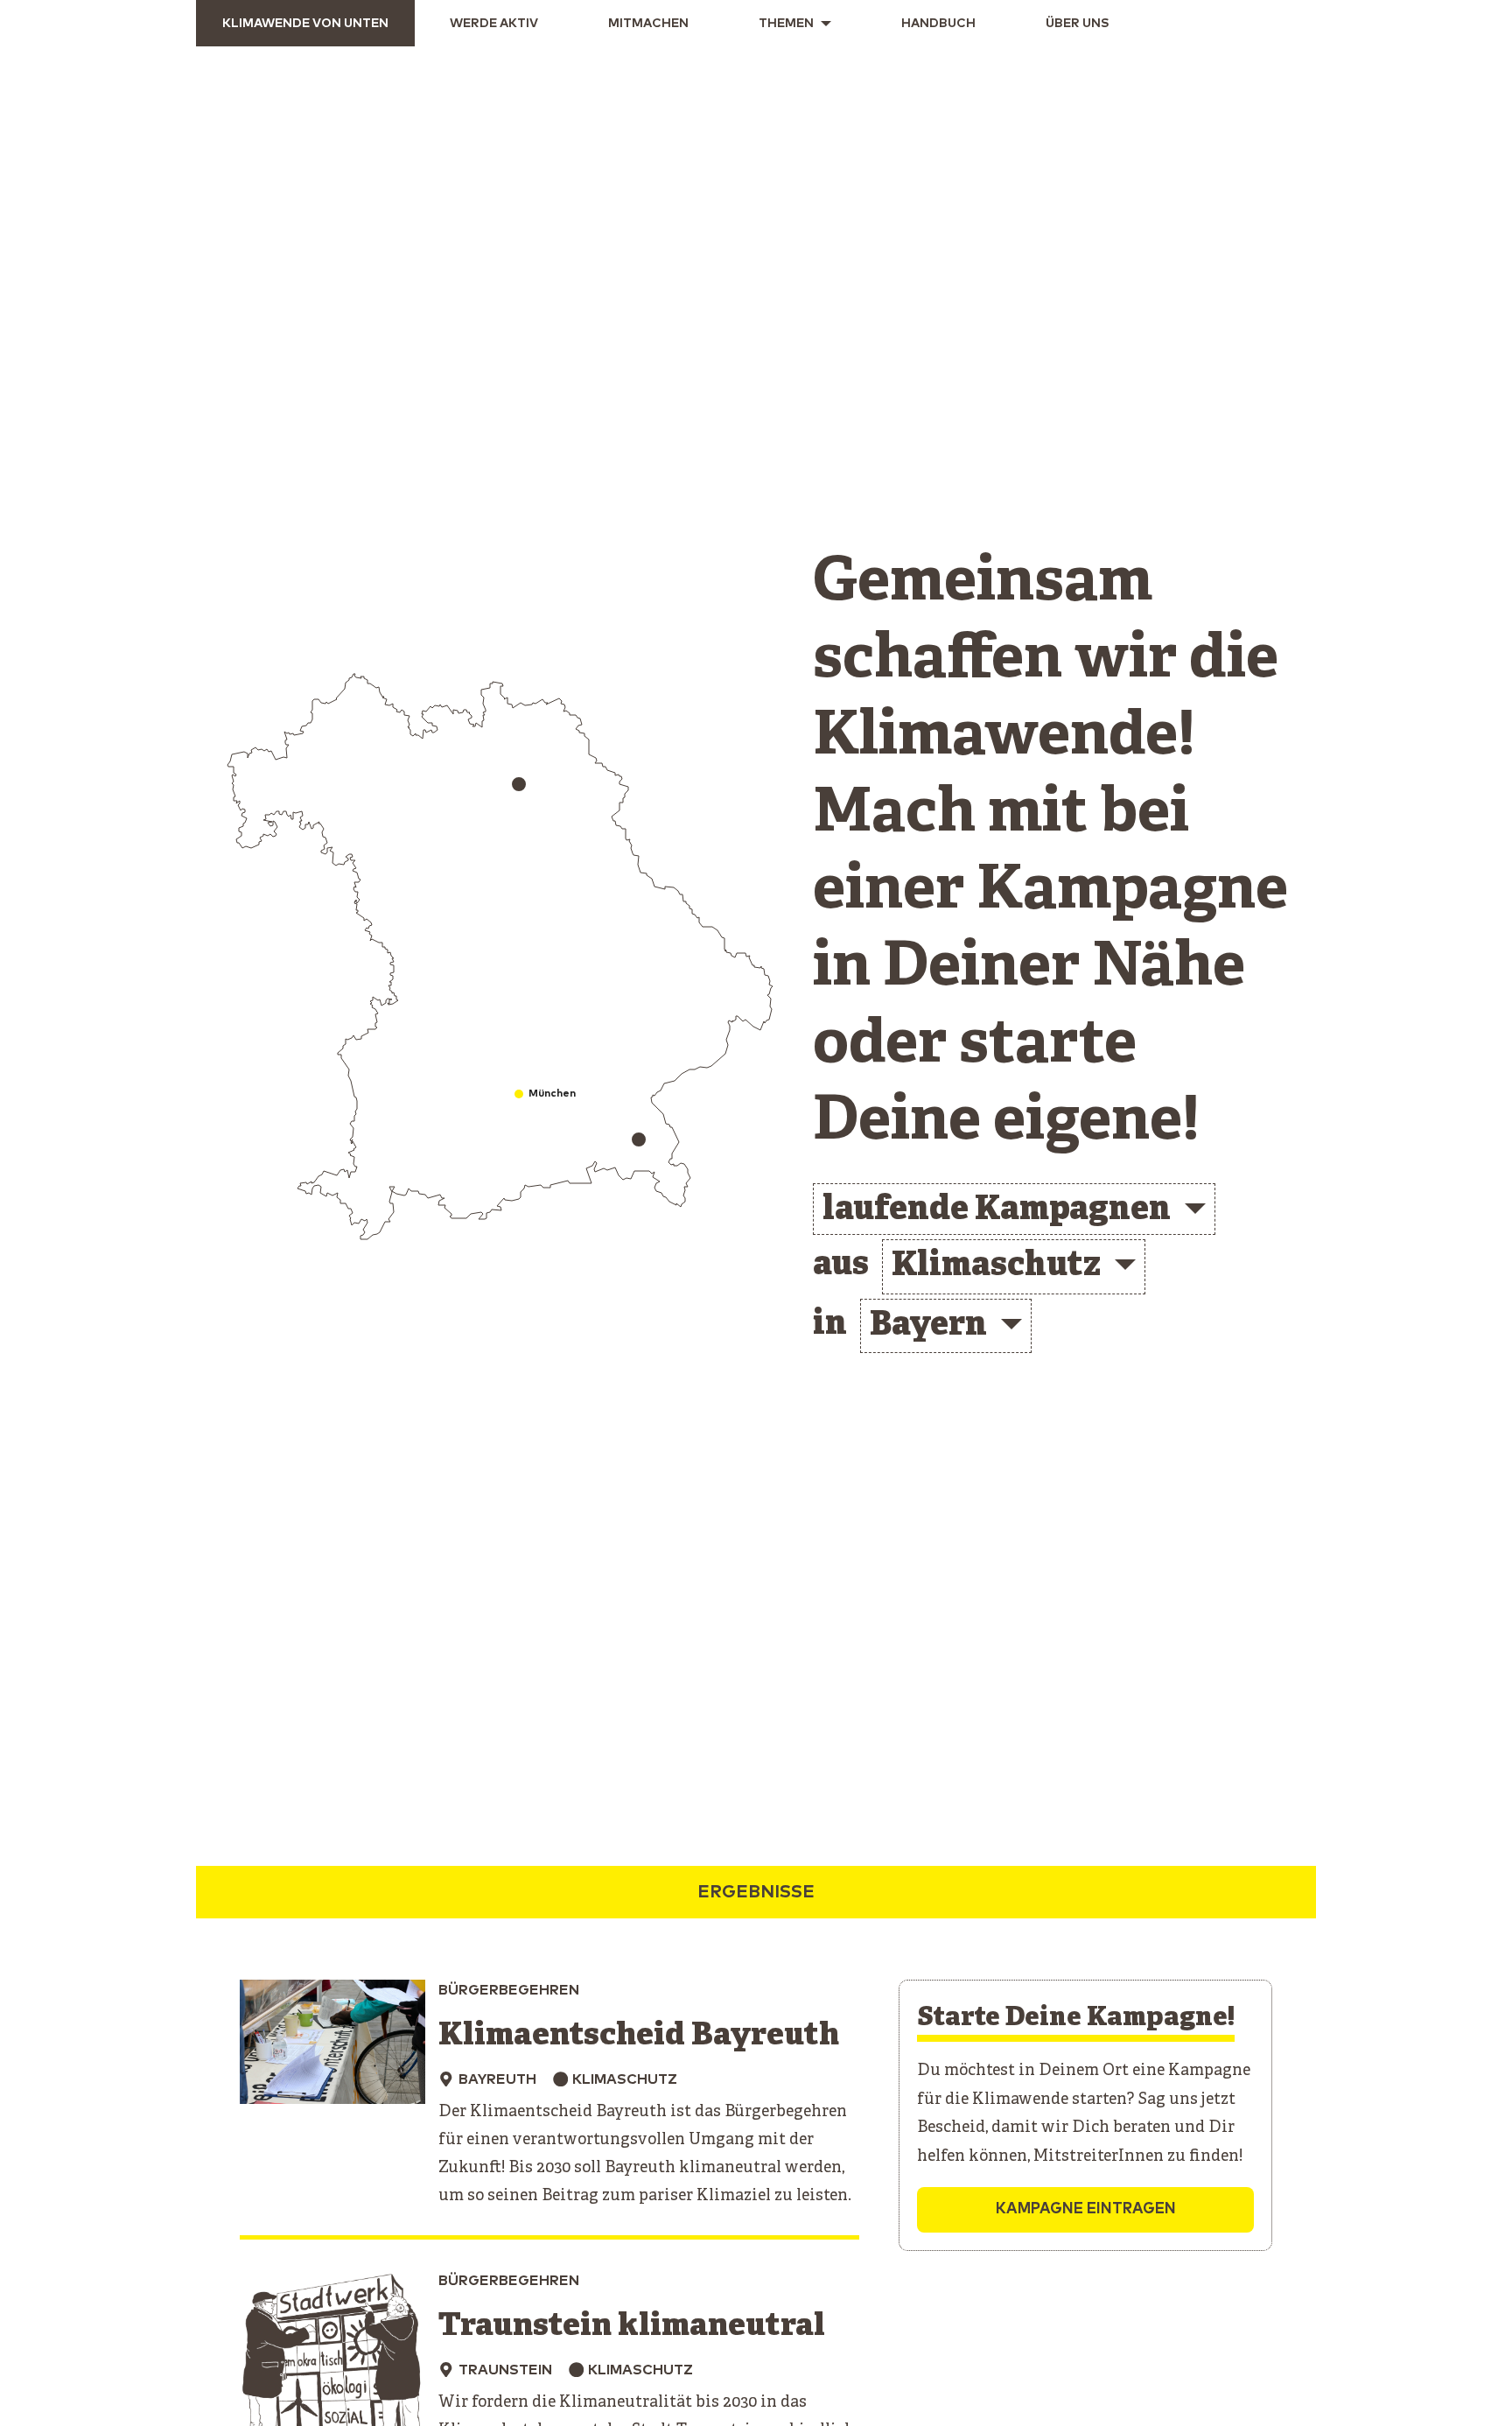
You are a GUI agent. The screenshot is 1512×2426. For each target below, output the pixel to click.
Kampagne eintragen (1086, 2209)
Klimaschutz (996, 1267)
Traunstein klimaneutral (632, 2327)
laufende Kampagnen (997, 1211)
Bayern (928, 1326)
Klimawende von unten (305, 24)
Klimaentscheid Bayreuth (639, 2036)
